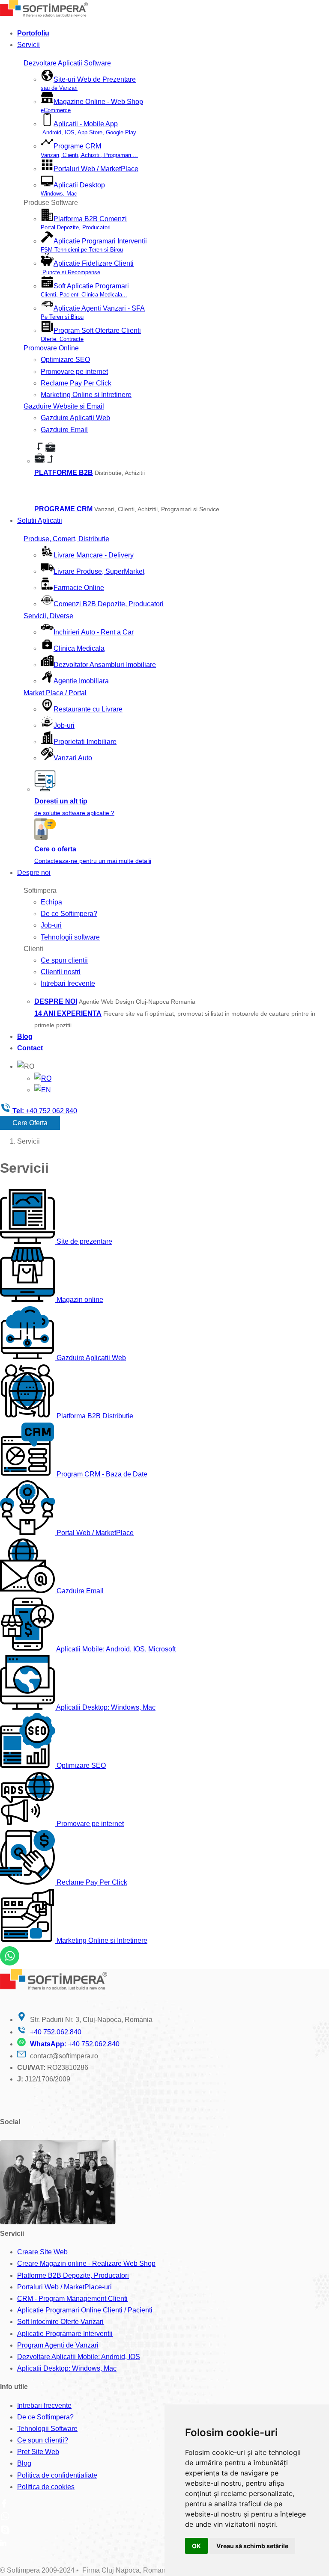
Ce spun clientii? (43, 2440)
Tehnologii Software (47, 2429)
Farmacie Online (79, 588)
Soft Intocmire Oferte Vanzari (60, 2322)
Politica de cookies (46, 2487)
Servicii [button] (28, 45)
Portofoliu (33, 33)
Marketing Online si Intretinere (86, 395)
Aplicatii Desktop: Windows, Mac (67, 2368)
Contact (30, 1048)
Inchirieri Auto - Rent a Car (94, 632)
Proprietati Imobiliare (85, 742)
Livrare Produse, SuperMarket (99, 571)
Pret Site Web (38, 2452)
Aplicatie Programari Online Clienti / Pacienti (85, 2310)
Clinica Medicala (79, 648)
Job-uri (64, 725)
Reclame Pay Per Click (76, 383)
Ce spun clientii (64, 960)
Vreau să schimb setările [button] (252, 2546)
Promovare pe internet (74, 372)
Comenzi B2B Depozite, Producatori (109, 604)
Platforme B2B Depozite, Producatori (73, 2275)
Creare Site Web (42, 2252)
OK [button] (196, 2546)
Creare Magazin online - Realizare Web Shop (86, 2263)
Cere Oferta (30, 1123)
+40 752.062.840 (55, 2032)
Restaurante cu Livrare (88, 709)
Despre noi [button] (34, 873)
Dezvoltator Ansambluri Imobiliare (105, 665)
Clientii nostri (61, 972)
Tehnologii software (70, 937)
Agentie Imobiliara (81, 681)
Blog (25, 1036)
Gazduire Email (64, 430)
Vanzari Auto (73, 758)
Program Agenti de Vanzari (58, 2345)
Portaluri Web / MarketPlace (96, 169)
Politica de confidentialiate (57, 2475)
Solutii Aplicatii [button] (40, 520)
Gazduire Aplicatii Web (75, 418)
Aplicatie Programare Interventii (65, 2334)
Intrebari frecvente (68, 983)
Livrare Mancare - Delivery (94, 555)
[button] (26, 1066)
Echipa (51, 902)
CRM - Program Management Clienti (72, 2299)
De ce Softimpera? (69, 914)
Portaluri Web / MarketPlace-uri (64, 2287)
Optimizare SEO (65, 360)
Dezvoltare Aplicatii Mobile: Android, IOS (79, 2357)
